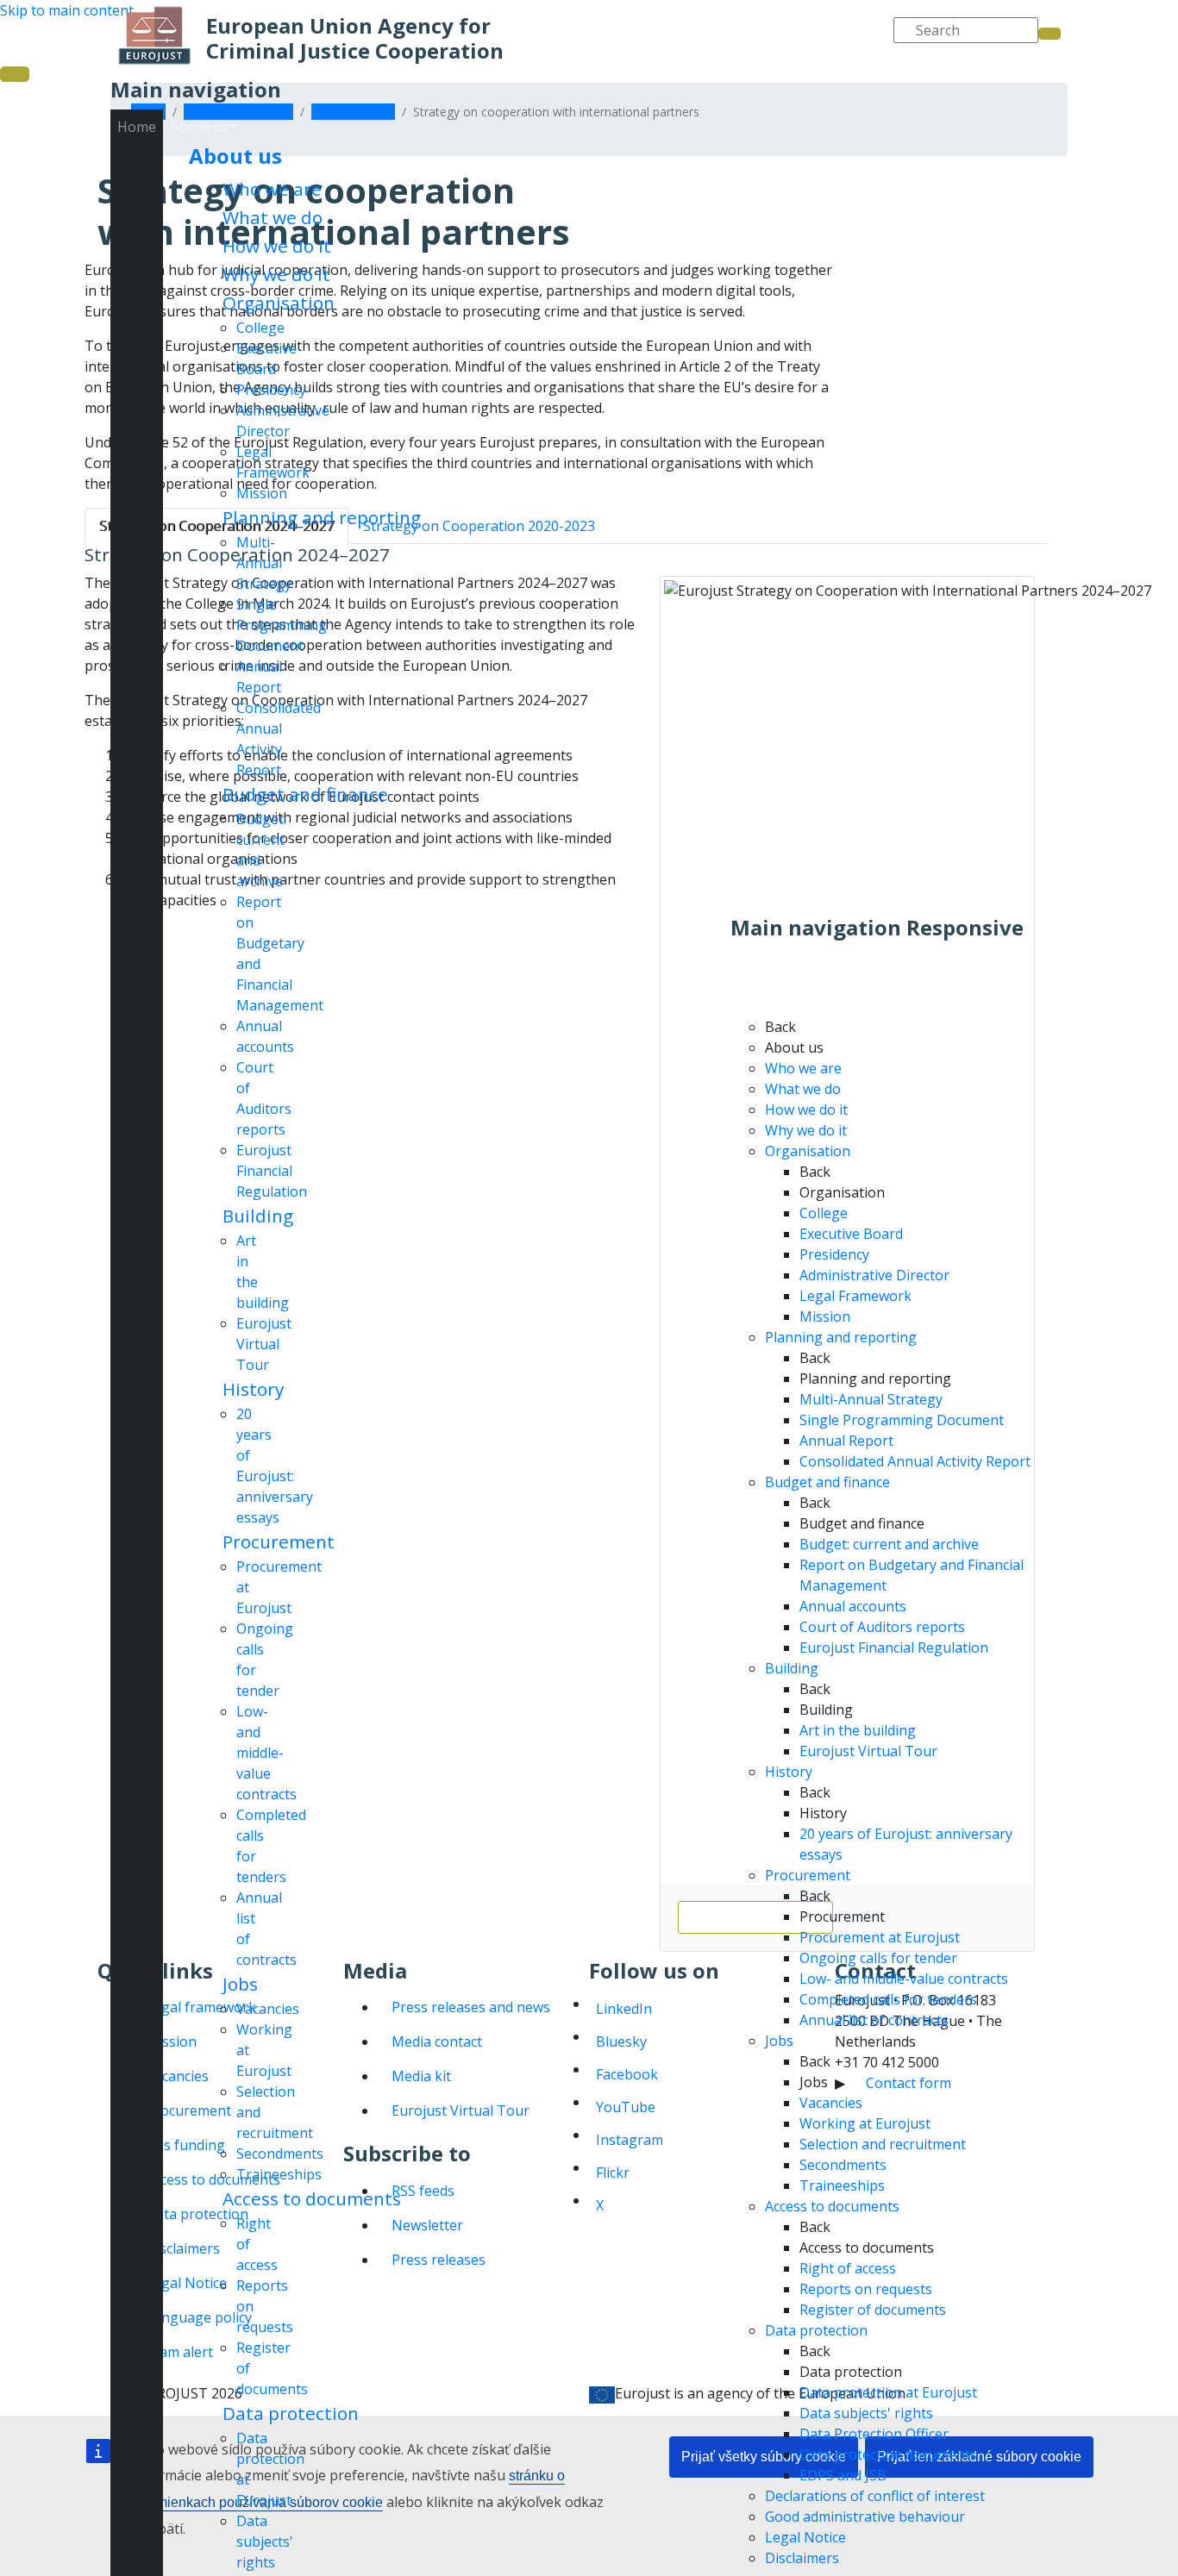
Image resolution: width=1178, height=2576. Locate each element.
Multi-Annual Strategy (264, 563)
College (260, 328)
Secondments (280, 2154)
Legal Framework (855, 1296)
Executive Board (851, 1234)
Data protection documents (888, 2454)
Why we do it (276, 274)
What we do (273, 217)
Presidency (271, 390)
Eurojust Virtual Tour (264, 1344)
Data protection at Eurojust (888, 2392)
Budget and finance (305, 794)
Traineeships (279, 2174)
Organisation (279, 303)
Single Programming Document (282, 625)
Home (137, 127)
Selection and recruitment (883, 2144)
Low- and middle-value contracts (266, 1753)
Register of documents (873, 2310)
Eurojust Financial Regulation (272, 1171)
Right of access (848, 2268)
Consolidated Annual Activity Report (915, 1461)
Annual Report (846, 1441)
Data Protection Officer (874, 2434)
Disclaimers (802, 2558)
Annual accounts (853, 1606)
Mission (262, 493)
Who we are (272, 189)
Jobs (240, 1984)
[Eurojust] (155, 35)
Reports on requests (866, 2289)
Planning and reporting (322, 517)
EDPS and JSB (843, 2475)
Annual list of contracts (874, 2020)
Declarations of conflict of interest (875, 2496)
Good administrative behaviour (865, 2517)
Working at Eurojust (865, 2123)
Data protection (291, 2413)
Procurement (279, 1541)
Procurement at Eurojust (880, 1937)
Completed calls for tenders (888, 1999)
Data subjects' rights (265, 2542)
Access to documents (312, 2198)
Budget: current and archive (889, 1544)
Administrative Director (874, 1275)
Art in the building (858, 1730)
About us (235, 156)
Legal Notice (805, 2537)
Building (258, 1216)
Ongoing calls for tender (878, 1958)
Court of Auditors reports (882, 1627)
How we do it (277, 246)
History (253, 1389)
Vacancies (268, 2009)
